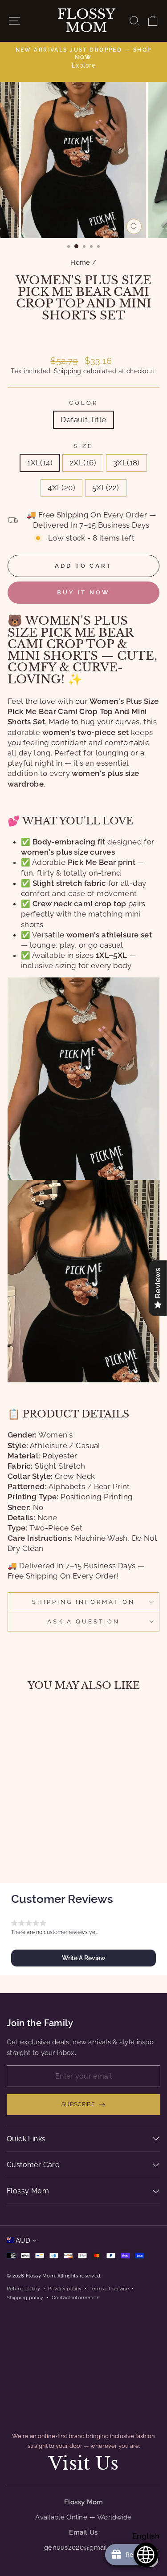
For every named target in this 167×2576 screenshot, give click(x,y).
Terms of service (109, 2289)
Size (83, 446)
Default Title (83, 420)
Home (80, 262)
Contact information (76, 2297)
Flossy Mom (86, 21)
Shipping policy (25, 2297)
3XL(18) (126, 463)
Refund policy (23, 2289)
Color (83, 403)
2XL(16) (83, 463)
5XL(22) (106, 488)
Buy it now (83, 592)
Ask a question (83, 1621)
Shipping (67, 371)
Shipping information (83, 1602)
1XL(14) (40, 463)
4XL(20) (61, 488)
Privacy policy (65, 2289)
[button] (83, 1958)
